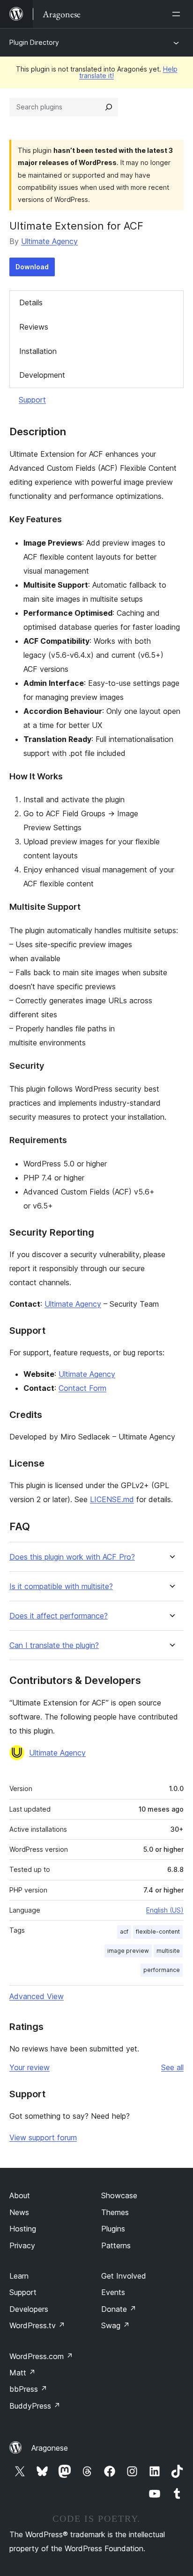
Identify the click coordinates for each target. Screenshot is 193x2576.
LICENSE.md (112, 1499)
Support (32, 400)
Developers (29, 2309)
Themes (115, 2212)
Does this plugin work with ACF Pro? (72, 1557)
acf (124, 1932)
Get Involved (124, 2276)
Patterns (116, 2245)
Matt (22, 2373)
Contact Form (82, 1388)
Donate (119, 2309)
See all (172, 2067)
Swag (115, 2325)
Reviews (34, 327)
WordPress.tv (37, 2325)
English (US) (165, 1910)
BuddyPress (35, 2406)
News (19, 2212)
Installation (38, 351)
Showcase (119, 2195)
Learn (19, 2276)
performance (162, 1970)
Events (113, 2292)
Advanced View (37, 1996)
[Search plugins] (109, 107)
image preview (128, 1951)
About (20, 2195)
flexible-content (158, 1932)
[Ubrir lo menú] (178, 14)
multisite (168, 1951)
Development (42, 375)
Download (32, 267)
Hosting (23, 2229)
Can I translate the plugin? (54, 1645)
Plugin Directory (34, 42)
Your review (30, 2067)
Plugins (113, 2229)
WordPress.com (41, 2356)
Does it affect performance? (59, 1616)
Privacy (22, 2245)
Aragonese (50, 2448)
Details (31, 302)
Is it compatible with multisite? (61, 1587)
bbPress (28, 2389)
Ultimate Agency (49, 241)
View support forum (43, 2137)
